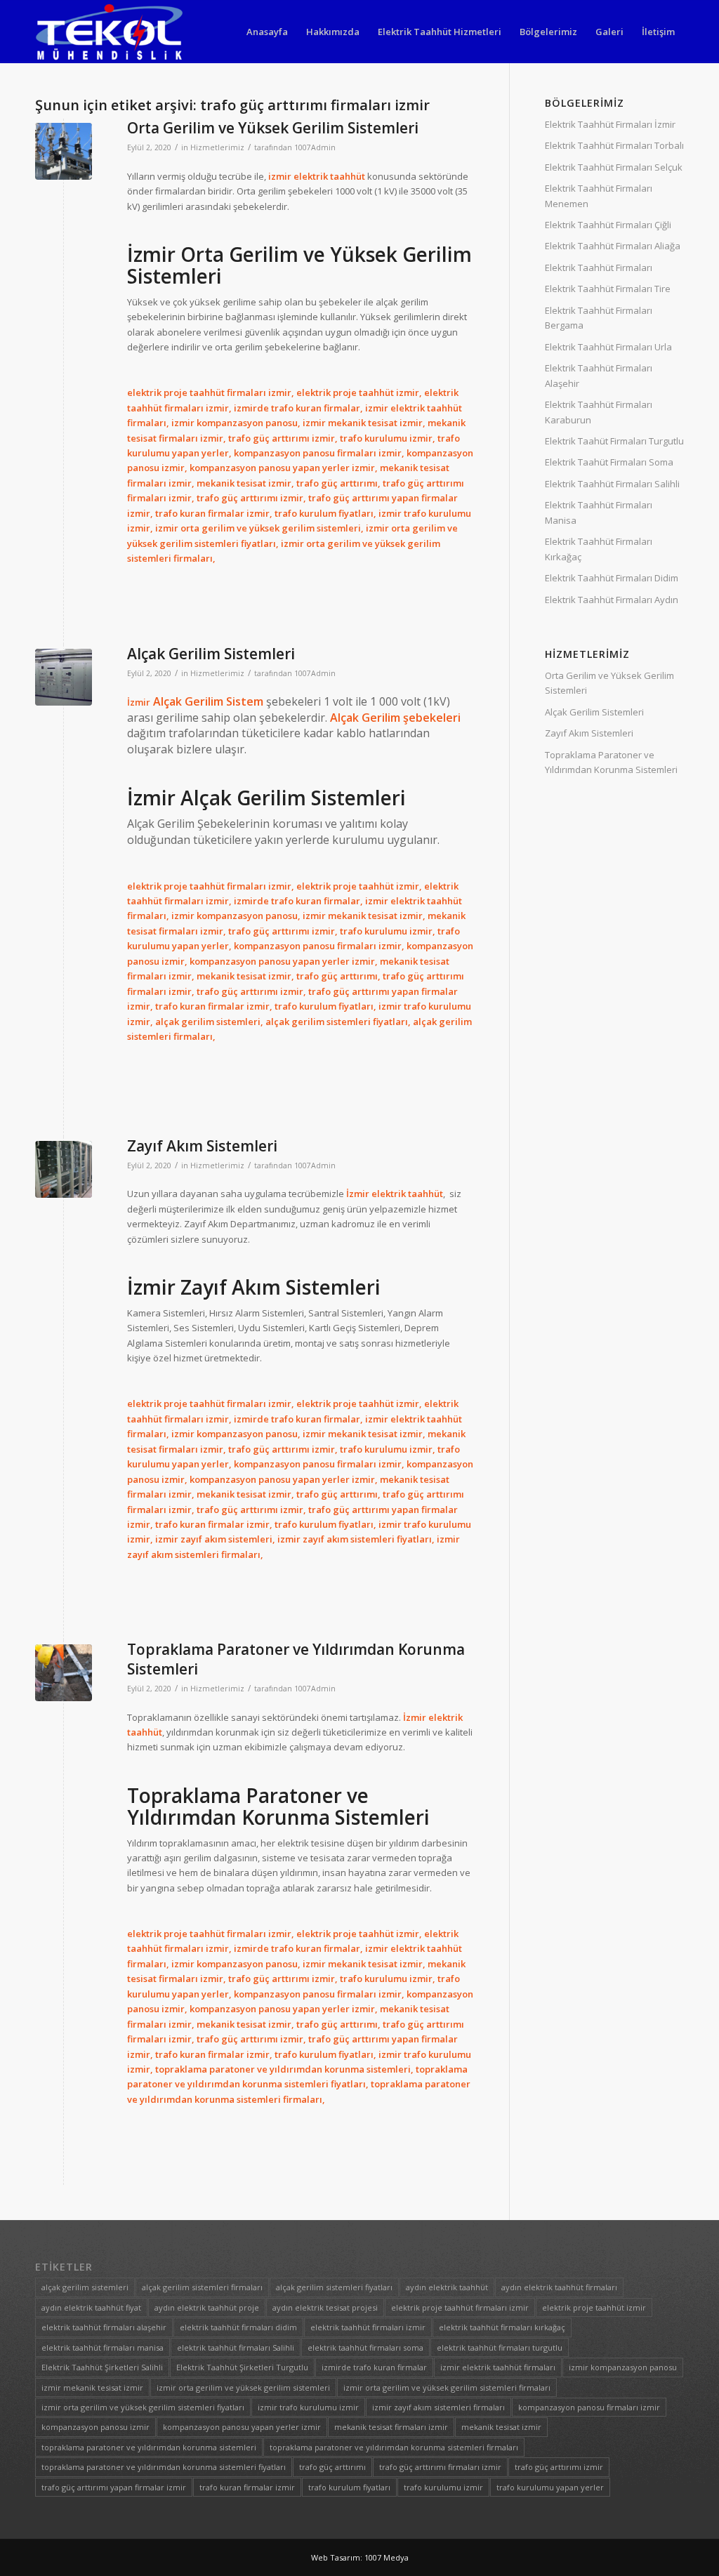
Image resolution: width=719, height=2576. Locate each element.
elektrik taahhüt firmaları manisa (103, 2347)
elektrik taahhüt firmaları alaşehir (104, 2327)
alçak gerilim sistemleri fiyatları (334, 2287)
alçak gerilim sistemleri (85, 2287)
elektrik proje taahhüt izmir (594, 2307)
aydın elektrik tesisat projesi (325, 2307)
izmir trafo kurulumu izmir (308, 2407)
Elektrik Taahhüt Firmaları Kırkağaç (599, 549)
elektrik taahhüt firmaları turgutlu (500, 2347)
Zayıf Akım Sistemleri (202, 1146)
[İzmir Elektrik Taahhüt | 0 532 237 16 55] (109, 32)
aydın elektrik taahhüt (447, 2287)
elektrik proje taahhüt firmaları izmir (460, 2307)
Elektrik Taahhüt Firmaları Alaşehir (599, 375)
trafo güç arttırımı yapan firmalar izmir (114, 2487)
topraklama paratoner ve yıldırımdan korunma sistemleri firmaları (394, 2447)
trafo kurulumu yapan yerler (550, 2487)
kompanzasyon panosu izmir (95, 2427)
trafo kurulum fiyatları (349, 2487)
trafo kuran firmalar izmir (247, 2487)
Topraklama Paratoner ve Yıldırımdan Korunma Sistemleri (611, 762)
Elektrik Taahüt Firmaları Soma (609, 462)
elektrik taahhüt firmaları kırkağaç (502, 2327)
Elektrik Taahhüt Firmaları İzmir (610, 124)
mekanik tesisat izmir (501, 2427)
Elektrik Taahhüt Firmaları (599, 267)
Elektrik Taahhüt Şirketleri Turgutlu (242, 2367)
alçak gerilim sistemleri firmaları (202, 2287)
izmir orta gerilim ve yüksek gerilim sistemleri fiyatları (143, 2407)
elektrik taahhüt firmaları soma (365, 2347)
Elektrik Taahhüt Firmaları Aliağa (613, 246)
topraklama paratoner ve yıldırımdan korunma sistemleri (149, 2447)
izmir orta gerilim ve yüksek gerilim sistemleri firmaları (447, 2387)
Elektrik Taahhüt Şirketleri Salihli (102, 2367)
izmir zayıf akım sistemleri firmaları (438, 2407)
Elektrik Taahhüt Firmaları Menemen (599, 196)
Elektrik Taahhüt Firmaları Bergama (599, 318)
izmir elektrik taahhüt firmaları (498, 2367)
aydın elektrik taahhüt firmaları (559, 2287)
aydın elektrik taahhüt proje (207, 2307)
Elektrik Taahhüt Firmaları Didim (612, 578)
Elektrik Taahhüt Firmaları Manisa (599, 512)
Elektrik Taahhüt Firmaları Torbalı (614, 145)
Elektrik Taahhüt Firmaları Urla (608, 347)
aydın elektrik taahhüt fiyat (91, 2307)
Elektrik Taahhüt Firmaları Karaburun (599, 412)
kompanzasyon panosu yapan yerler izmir (242, 2427)
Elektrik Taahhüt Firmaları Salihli (612, 484)
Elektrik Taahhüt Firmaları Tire (608, 289)
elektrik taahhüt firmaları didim (238, 2327)
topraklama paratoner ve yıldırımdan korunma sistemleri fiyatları (164, 2467)
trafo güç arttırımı (332, 2467)
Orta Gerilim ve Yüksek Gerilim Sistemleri (273, 128)
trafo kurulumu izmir (443, 2487)
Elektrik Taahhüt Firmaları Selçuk (614, 167)
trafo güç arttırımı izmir (559, 2467)
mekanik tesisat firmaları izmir (391, 2427)
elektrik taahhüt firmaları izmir (368, 2327)
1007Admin (315, 147)
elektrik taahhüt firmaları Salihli (236, 2347)
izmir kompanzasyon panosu (623, 2367)
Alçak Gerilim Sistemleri (211, 654)
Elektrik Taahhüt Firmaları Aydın (612, 600)
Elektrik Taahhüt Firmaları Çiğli (608, 225)
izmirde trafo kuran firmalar (374, 2367)
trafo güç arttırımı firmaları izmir (440, 2467)
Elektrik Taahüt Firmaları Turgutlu (614, 441)
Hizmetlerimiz (217, 147)
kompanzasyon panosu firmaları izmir (589, 2407)
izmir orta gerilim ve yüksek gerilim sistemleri (243, 2387)
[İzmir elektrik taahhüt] (64, 151)
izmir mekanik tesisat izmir (92, 2387)
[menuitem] (267, 32)
